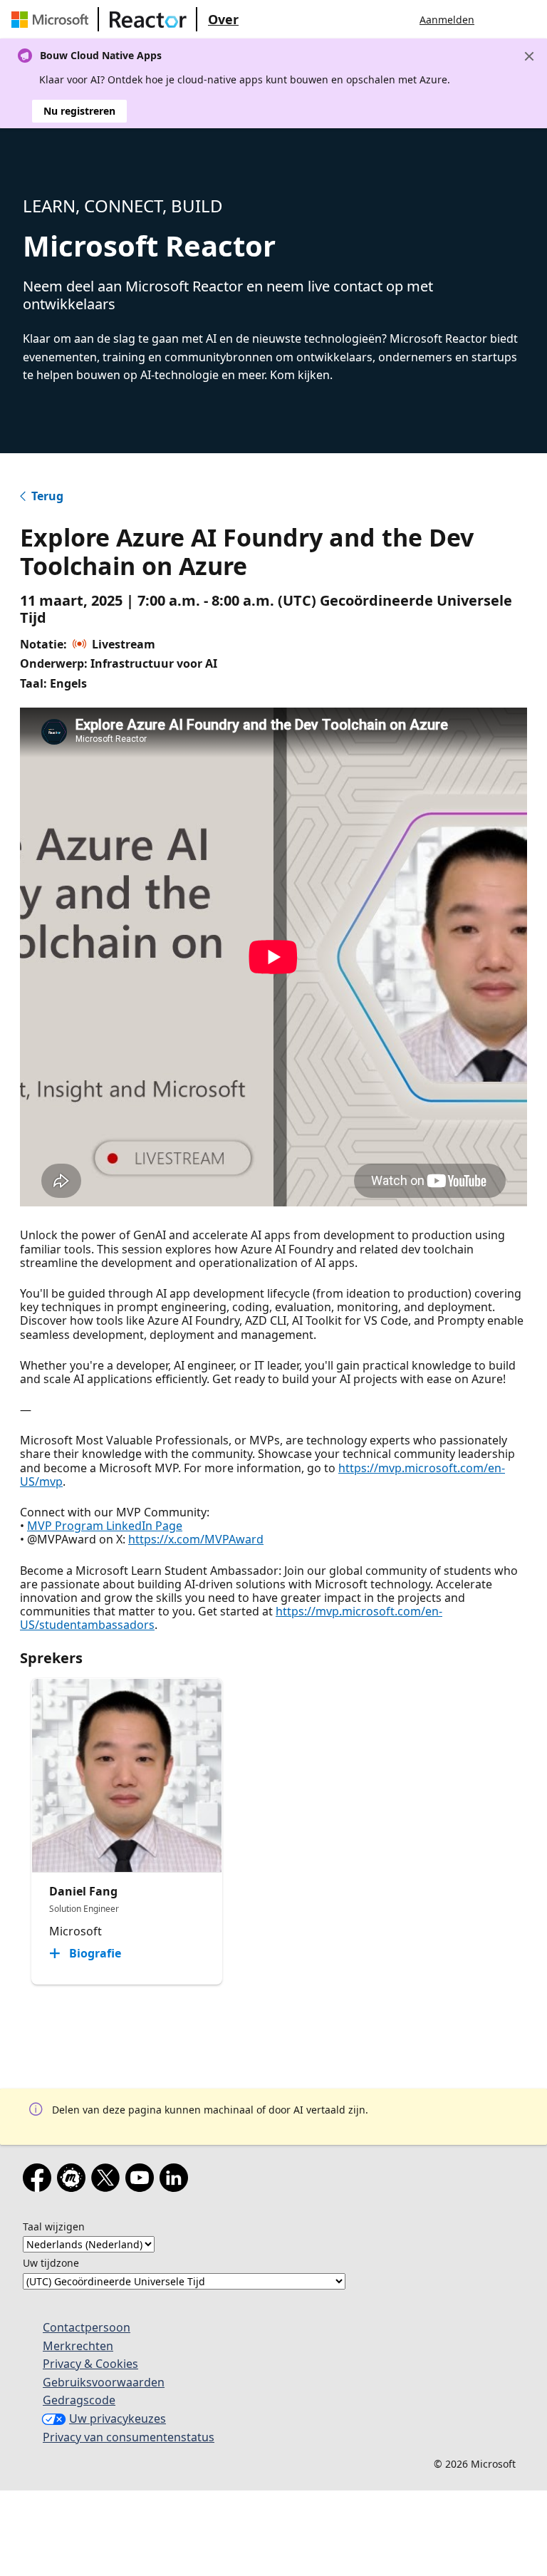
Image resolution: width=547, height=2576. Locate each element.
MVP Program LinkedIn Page (105, 1526)
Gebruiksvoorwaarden (104, 2382)
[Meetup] (74, 2181)
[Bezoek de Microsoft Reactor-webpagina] (148, 19)
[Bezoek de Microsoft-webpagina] (53, 19)
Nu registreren (79, 111)
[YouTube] (142, 2181)
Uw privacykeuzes (118, 2419)
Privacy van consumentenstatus (129, 2437)
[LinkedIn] (177, 2181)
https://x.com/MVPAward (196, 1539)
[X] (108, 2181)
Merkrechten (78, 2346)
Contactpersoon (87, 2327)
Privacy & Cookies (90, 2364)
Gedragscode (79, 2400)
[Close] (529, 56)
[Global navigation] (499, 19)
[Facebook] (40, 2181)
